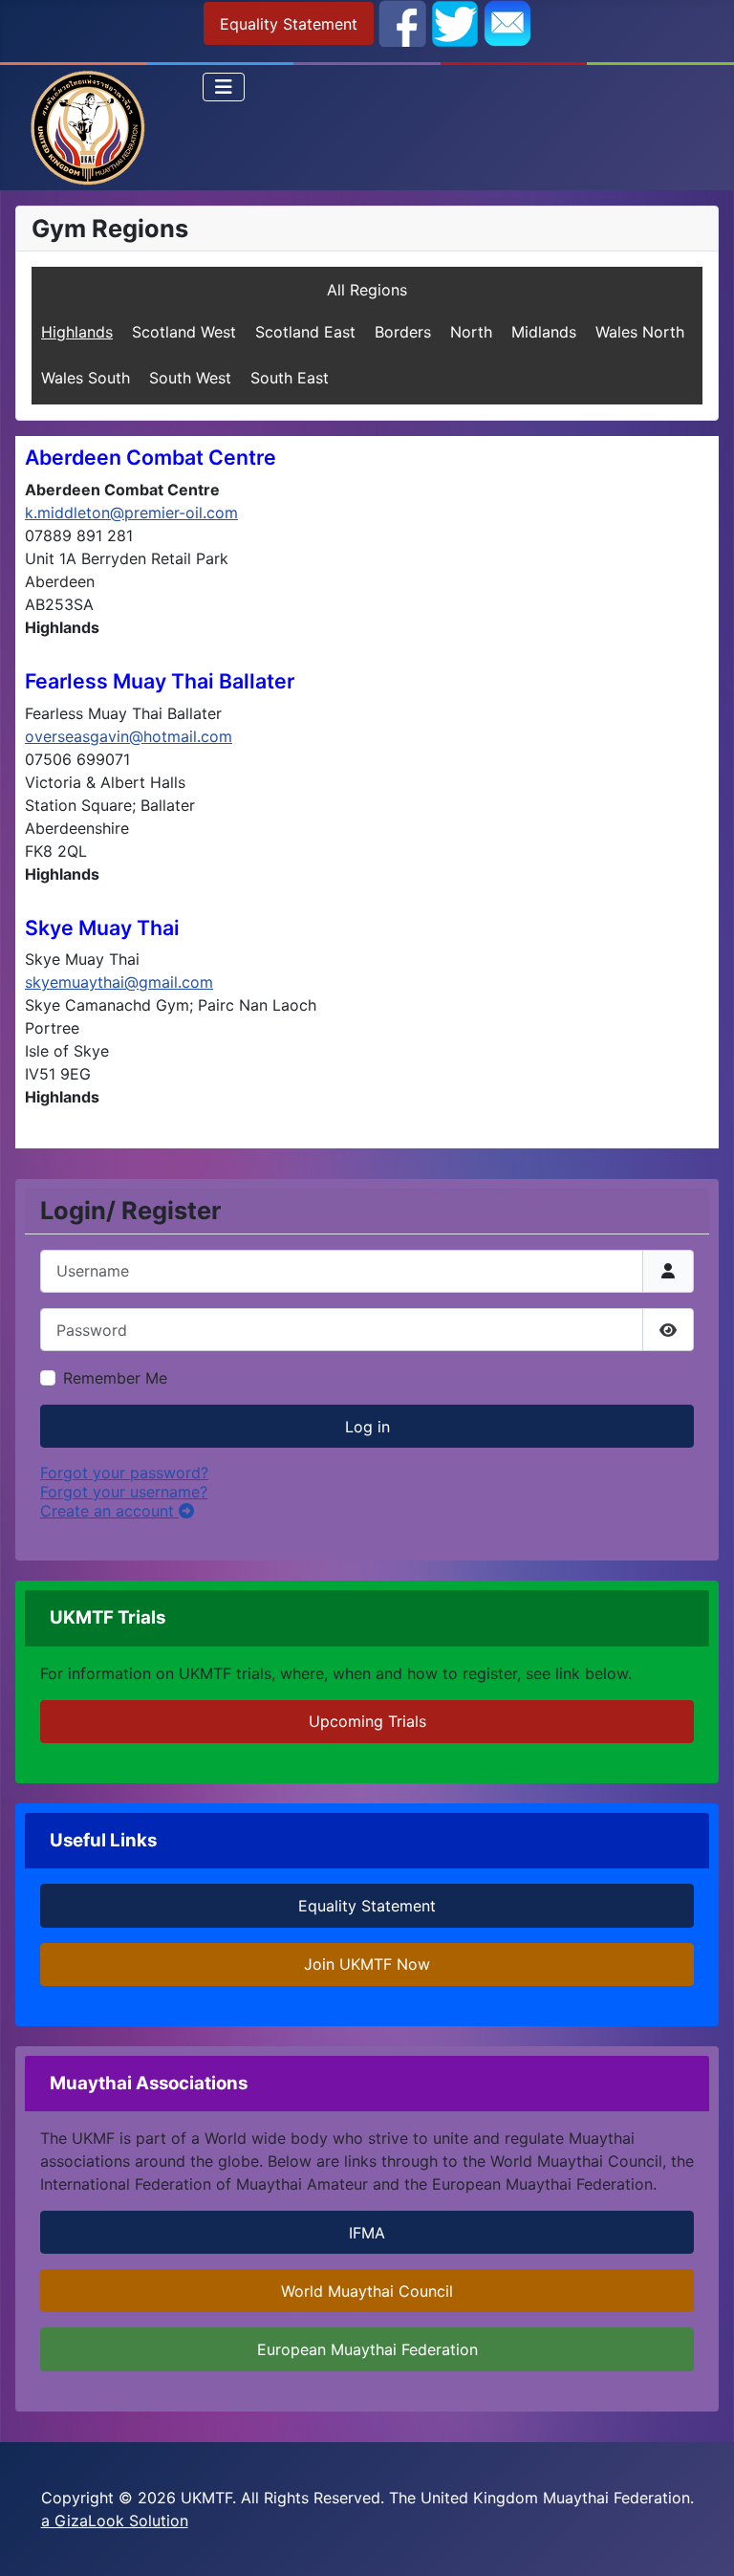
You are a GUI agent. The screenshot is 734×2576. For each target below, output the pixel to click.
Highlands (77, 332)
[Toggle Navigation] (224, 87)
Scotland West (184, 332)
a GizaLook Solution (115, 2521)
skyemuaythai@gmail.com (119, 982)
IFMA (367, 2233)
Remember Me (115, 1378)
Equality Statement (289, 24)
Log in (367, 1427)
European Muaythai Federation (367, 2349)
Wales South (86, 378)
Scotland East (305, 332)
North (471, 332)
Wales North (640, 332)
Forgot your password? (124, 1473)
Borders (403, 332)
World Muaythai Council (367, 2291)
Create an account (109, 1511)
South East (290, 378)
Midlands (544, 332)
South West (190, 378)
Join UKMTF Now (367, 1964)
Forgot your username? (124, 1492)
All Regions (367, 290)
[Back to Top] (701, 2541)
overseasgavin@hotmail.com (129, 736)
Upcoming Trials (367, 1721)
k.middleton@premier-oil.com (131, 513)
